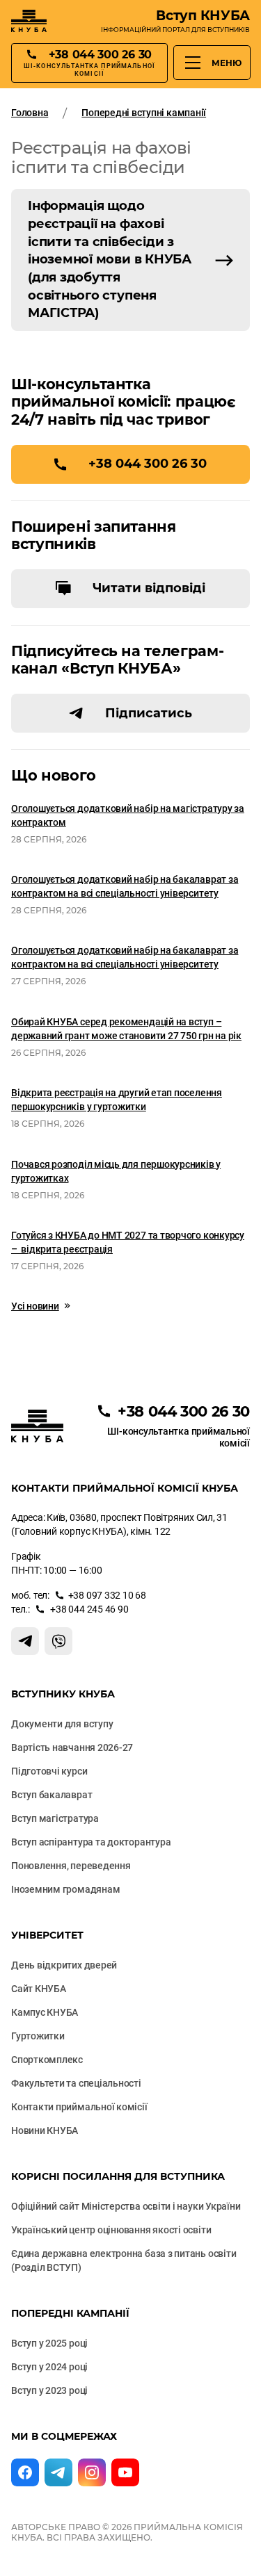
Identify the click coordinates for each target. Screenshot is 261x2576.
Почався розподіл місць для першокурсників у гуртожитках (116, 1171)
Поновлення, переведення (71, 1866)
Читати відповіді (149, 588)
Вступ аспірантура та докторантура (91, 1842)
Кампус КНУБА (45, 2012)
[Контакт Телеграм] (25, 1641)
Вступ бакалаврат (52, 1795)
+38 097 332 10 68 (107, 1595)
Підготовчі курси (49, 1771)
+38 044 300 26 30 (148, 464)
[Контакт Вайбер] (58, 1641)
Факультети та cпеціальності (76, 2083)
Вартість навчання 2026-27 (72, 1747)
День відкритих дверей (64, 1965)
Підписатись (149, 713)
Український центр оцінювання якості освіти (111, 2230)
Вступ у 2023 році (49, 2390)
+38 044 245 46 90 (89, 1609)
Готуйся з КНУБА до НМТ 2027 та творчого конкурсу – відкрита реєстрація (128, 1242)
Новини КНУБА (45, 2130)
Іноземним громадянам (65, 1889)
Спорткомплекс (47, 2060)
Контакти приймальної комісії (79, 2107)
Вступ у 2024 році (49, 2367)
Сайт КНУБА (39, 1989)
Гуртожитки (38, 2036)
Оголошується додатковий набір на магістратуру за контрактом (128, 815)
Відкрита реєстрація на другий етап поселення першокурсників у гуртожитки (117, 1100)
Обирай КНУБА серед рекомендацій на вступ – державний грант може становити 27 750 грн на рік (126, 1029)
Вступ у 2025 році (49, 2343)
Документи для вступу (62, 1724)
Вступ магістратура (55, 1818)
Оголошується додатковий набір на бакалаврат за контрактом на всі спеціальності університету (125, 886)
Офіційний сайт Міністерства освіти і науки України (126, 2206)
